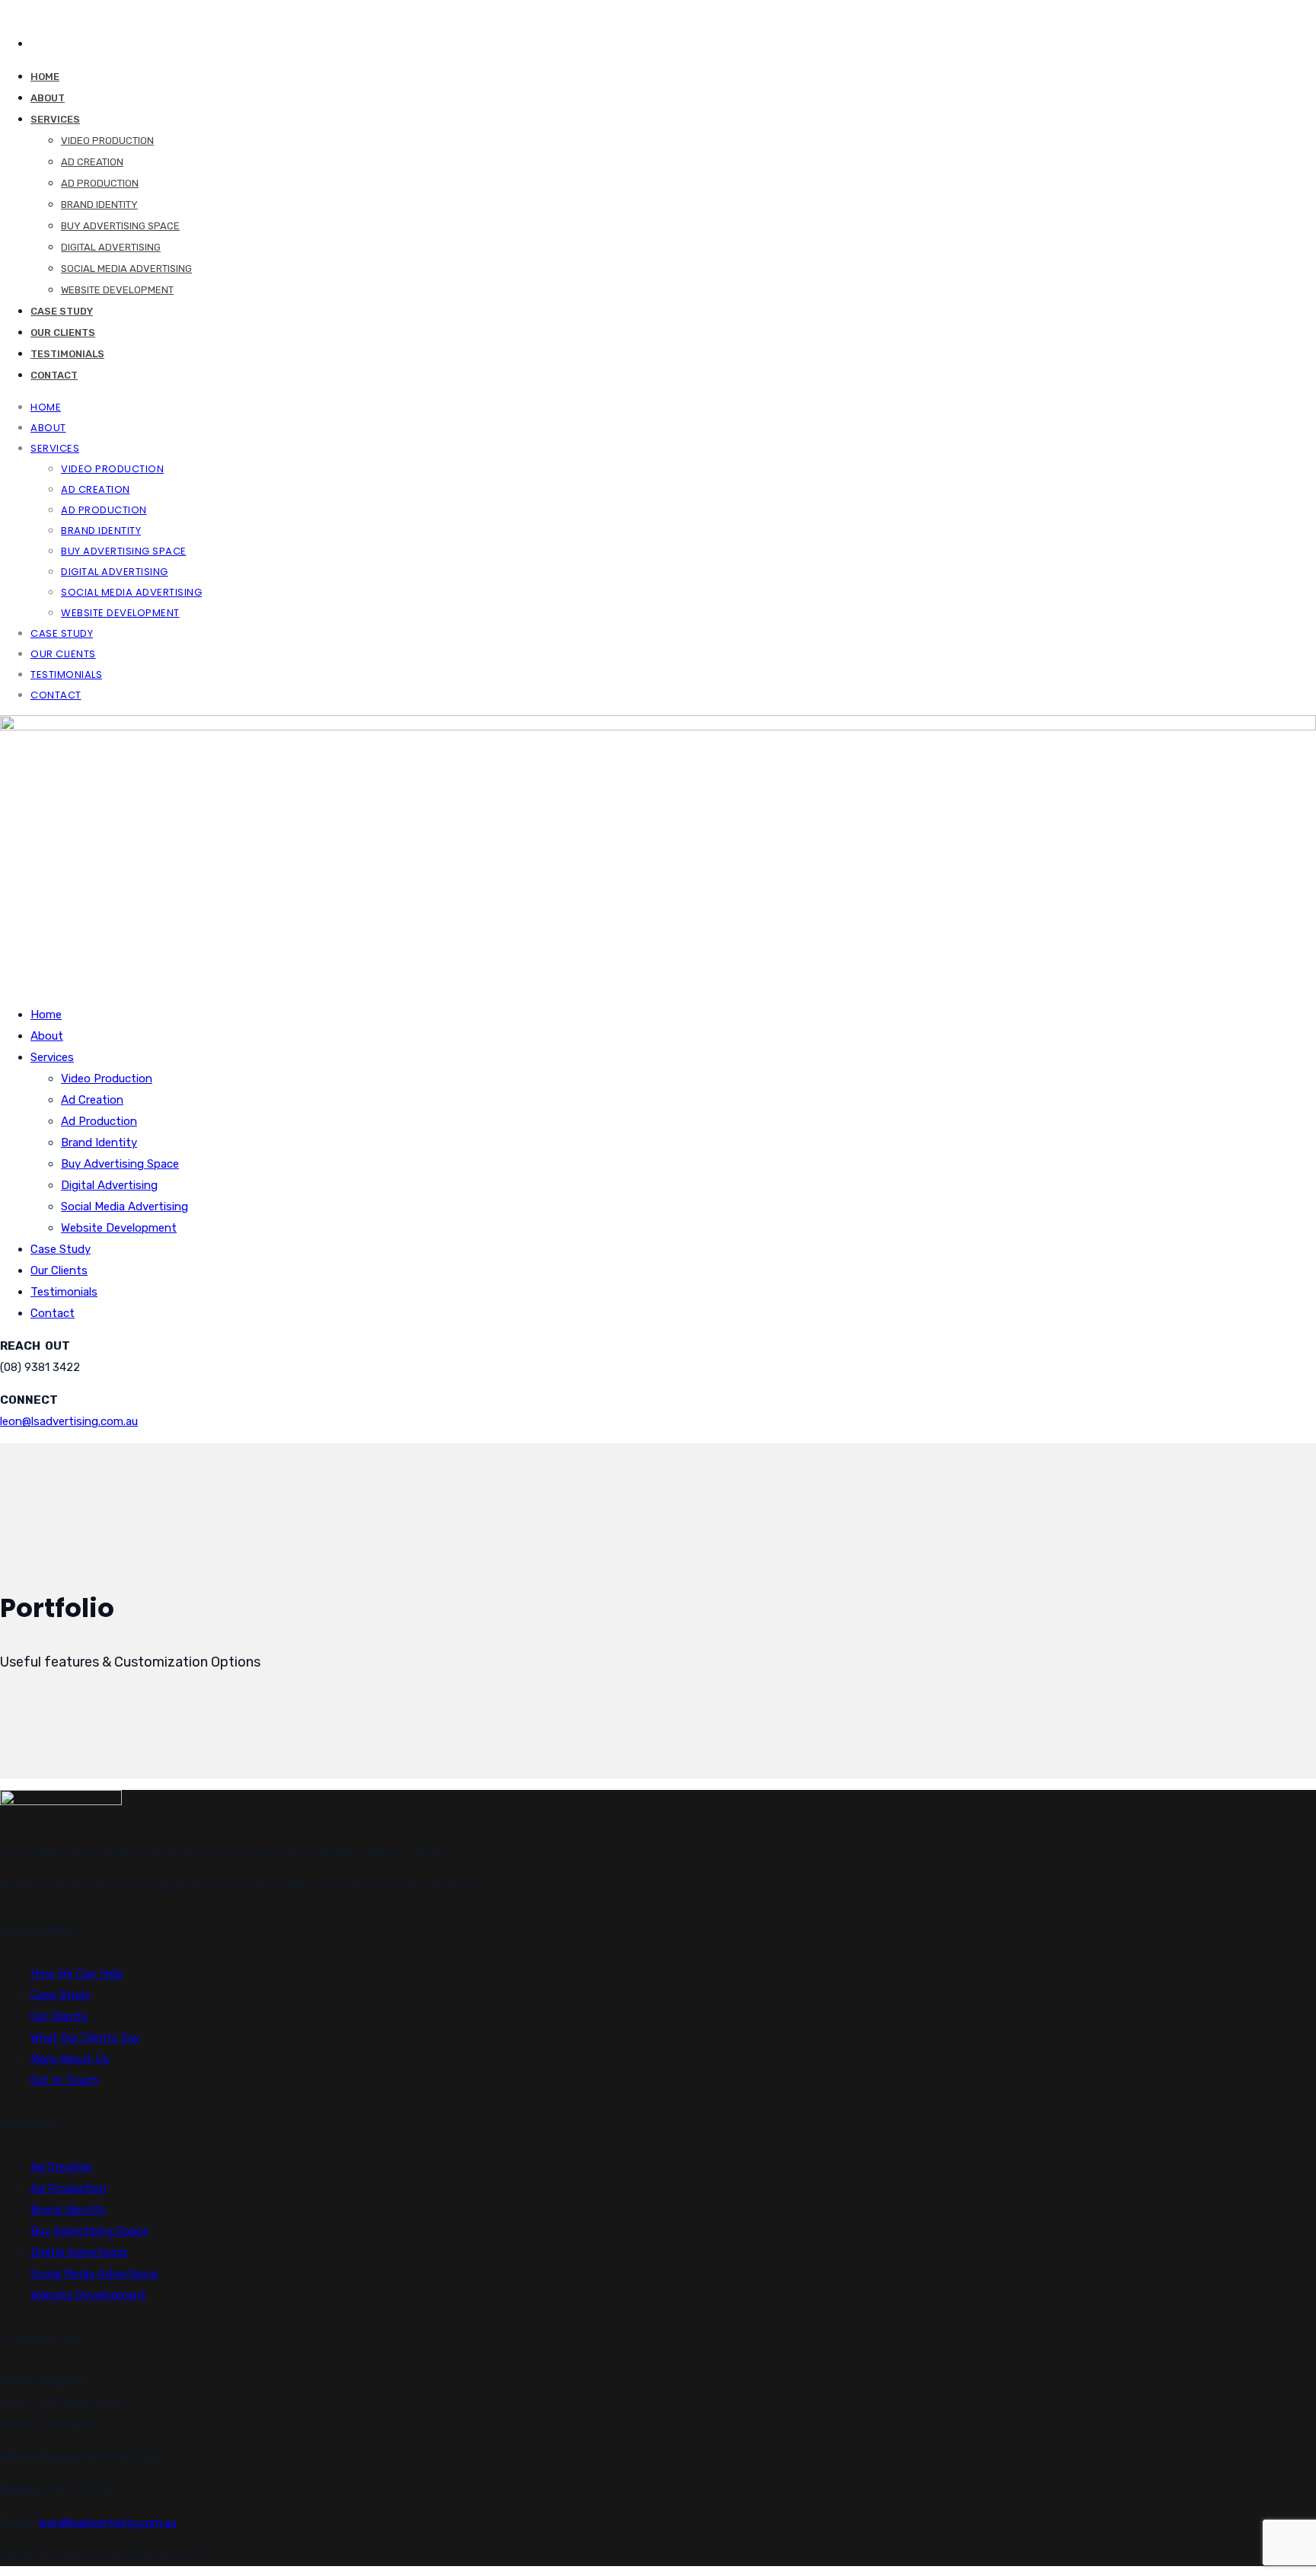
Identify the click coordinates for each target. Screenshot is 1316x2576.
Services (55, 119)
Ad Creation (92, 162)
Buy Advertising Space (120, 226)
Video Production (107, 141)
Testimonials (67, 354)
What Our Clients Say (85, 2037)
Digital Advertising (111, 247)
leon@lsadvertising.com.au (69, 1421)
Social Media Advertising (126, 268)
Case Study (62, 311)
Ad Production (100, 183)
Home (45, 77)
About (48, 98)
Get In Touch (64, 2080)
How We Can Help (77, 1974)
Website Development (117, 290)
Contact (54, 375)
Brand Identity (99, 205)
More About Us (70, 2059)
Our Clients (63, 332)
